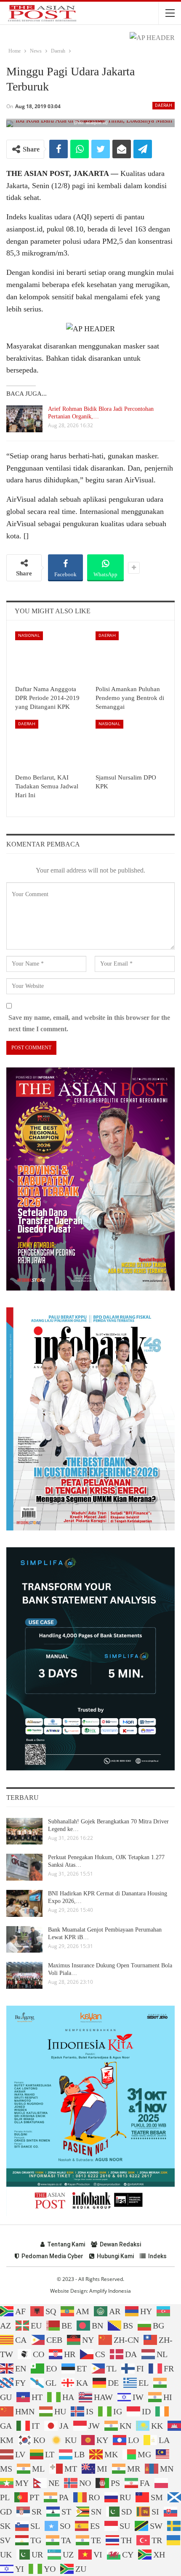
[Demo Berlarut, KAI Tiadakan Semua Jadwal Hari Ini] (50, 744)
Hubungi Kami (115, 2256)
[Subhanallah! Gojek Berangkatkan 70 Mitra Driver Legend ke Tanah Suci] (24, 1831)
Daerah (164, 105)
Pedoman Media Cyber (52, 2256)
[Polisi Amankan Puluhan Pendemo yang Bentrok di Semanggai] (131, 656)
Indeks (157, 2256)
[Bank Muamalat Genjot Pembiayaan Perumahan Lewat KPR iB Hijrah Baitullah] (24, 1940)
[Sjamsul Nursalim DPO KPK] (131, 744)
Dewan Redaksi (120, 2244)
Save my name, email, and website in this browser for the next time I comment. (89, 1023)
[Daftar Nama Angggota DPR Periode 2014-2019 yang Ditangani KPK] (50, 656)
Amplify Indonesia (110, 2291)
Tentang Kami (66, 2244)
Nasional (29, 635)
